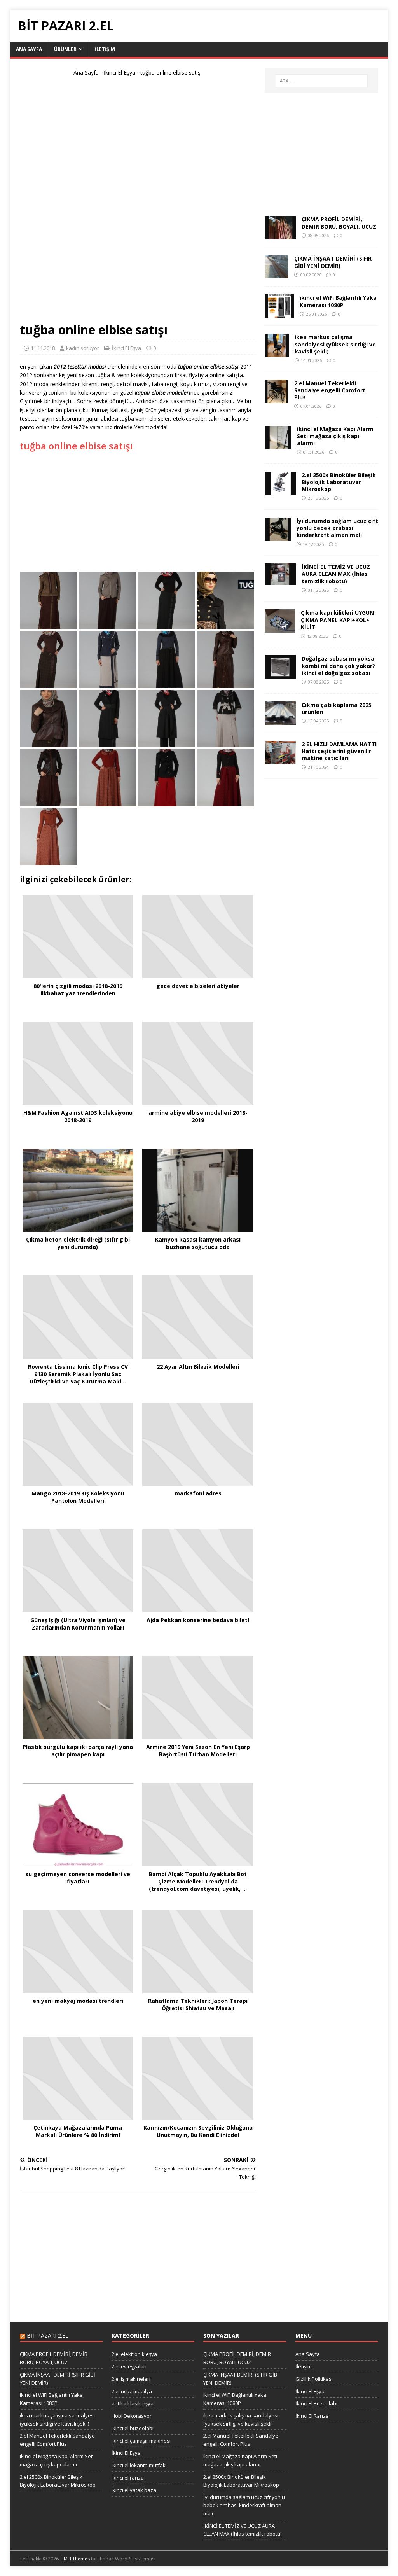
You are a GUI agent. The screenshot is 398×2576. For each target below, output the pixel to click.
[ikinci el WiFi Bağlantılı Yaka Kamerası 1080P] (279, 313)
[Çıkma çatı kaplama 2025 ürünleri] (280, 720)
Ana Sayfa (29, 49)
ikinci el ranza (128, 2478)
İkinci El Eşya (120, 73)
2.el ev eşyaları (129, 2366)
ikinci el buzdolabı (133, 2428)
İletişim (105, 49)
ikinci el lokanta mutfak (139, 2465)
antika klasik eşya (133, 2403)
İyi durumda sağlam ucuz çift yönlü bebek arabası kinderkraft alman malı (337, 528)
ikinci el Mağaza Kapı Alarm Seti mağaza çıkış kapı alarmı (335, 436)
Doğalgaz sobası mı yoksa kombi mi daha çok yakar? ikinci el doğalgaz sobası (338, 665)
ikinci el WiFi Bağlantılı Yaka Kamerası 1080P (338, 301)
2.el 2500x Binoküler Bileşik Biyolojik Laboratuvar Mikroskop (339, 482)
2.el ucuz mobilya (132, 2391)
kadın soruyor (83, 348)
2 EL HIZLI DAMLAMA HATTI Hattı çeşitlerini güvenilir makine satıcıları (339, 751)
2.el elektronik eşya (134, 2354)
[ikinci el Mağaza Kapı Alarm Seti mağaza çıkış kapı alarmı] (278, 444)
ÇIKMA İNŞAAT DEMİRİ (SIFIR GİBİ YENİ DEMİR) (333, 262)
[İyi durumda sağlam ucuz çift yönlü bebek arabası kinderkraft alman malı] (278, 536)
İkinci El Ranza (312, 2416)
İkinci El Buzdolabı (316, 2403)
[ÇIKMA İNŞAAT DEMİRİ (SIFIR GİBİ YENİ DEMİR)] (277, 274)
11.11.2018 (43, 348)
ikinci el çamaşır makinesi (141, 2441)
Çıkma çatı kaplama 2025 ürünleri (337, 708)
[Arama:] (322, 81)
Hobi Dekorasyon (132, 2416)
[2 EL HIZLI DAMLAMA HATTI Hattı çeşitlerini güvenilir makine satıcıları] (280, 759)
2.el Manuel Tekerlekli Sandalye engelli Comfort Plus (330, 390)
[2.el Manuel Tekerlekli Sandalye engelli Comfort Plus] (277, 398)
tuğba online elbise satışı (76, 446)
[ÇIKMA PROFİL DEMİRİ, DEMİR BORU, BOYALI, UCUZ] (280, 235)
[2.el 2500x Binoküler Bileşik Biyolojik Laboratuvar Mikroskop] (280, 490)
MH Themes (77, 2559)
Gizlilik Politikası (314, 2379)
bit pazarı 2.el (48, 2336)
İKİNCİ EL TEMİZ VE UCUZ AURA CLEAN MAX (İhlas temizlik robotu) (336, 574)
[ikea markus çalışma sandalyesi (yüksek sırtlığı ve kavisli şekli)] (277, 352)
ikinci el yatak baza (134, 2490)
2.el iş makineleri (131, 2379)
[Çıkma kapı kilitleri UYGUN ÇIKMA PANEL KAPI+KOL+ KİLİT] (280, 628)
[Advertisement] (138, 203)
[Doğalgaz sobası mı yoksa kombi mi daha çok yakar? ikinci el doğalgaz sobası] (280, 674)
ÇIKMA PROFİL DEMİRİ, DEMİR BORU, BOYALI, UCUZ (339, 223)
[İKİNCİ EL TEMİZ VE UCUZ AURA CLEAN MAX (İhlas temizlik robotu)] (280, 580)
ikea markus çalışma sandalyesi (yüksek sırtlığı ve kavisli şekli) (335, 344)
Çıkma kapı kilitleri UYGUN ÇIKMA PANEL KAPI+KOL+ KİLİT (337, 620)
